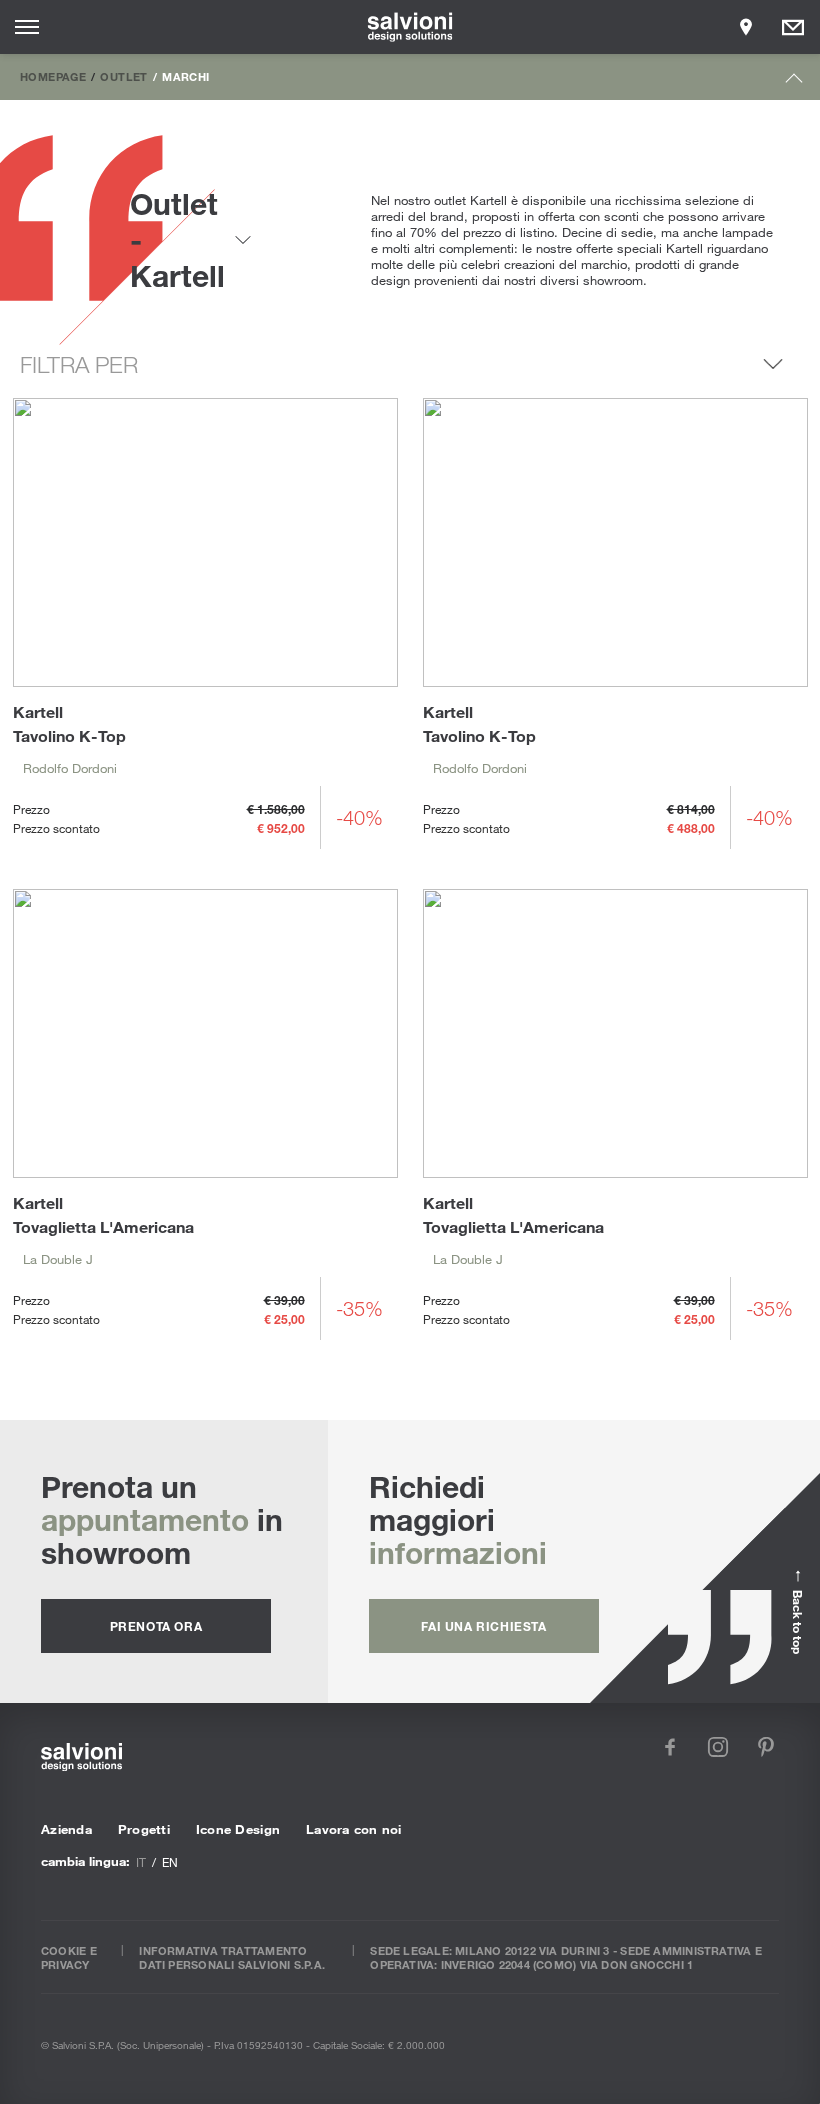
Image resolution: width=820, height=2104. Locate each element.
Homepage (53, 76)
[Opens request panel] (793, 27)
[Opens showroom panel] (746, 27)
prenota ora (156, 1626)
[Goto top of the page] (794, 82)
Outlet (123, 76)
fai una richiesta (483, 1626)
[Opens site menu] (27, 27)
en (170, 1862)
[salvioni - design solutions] (410, 27)
